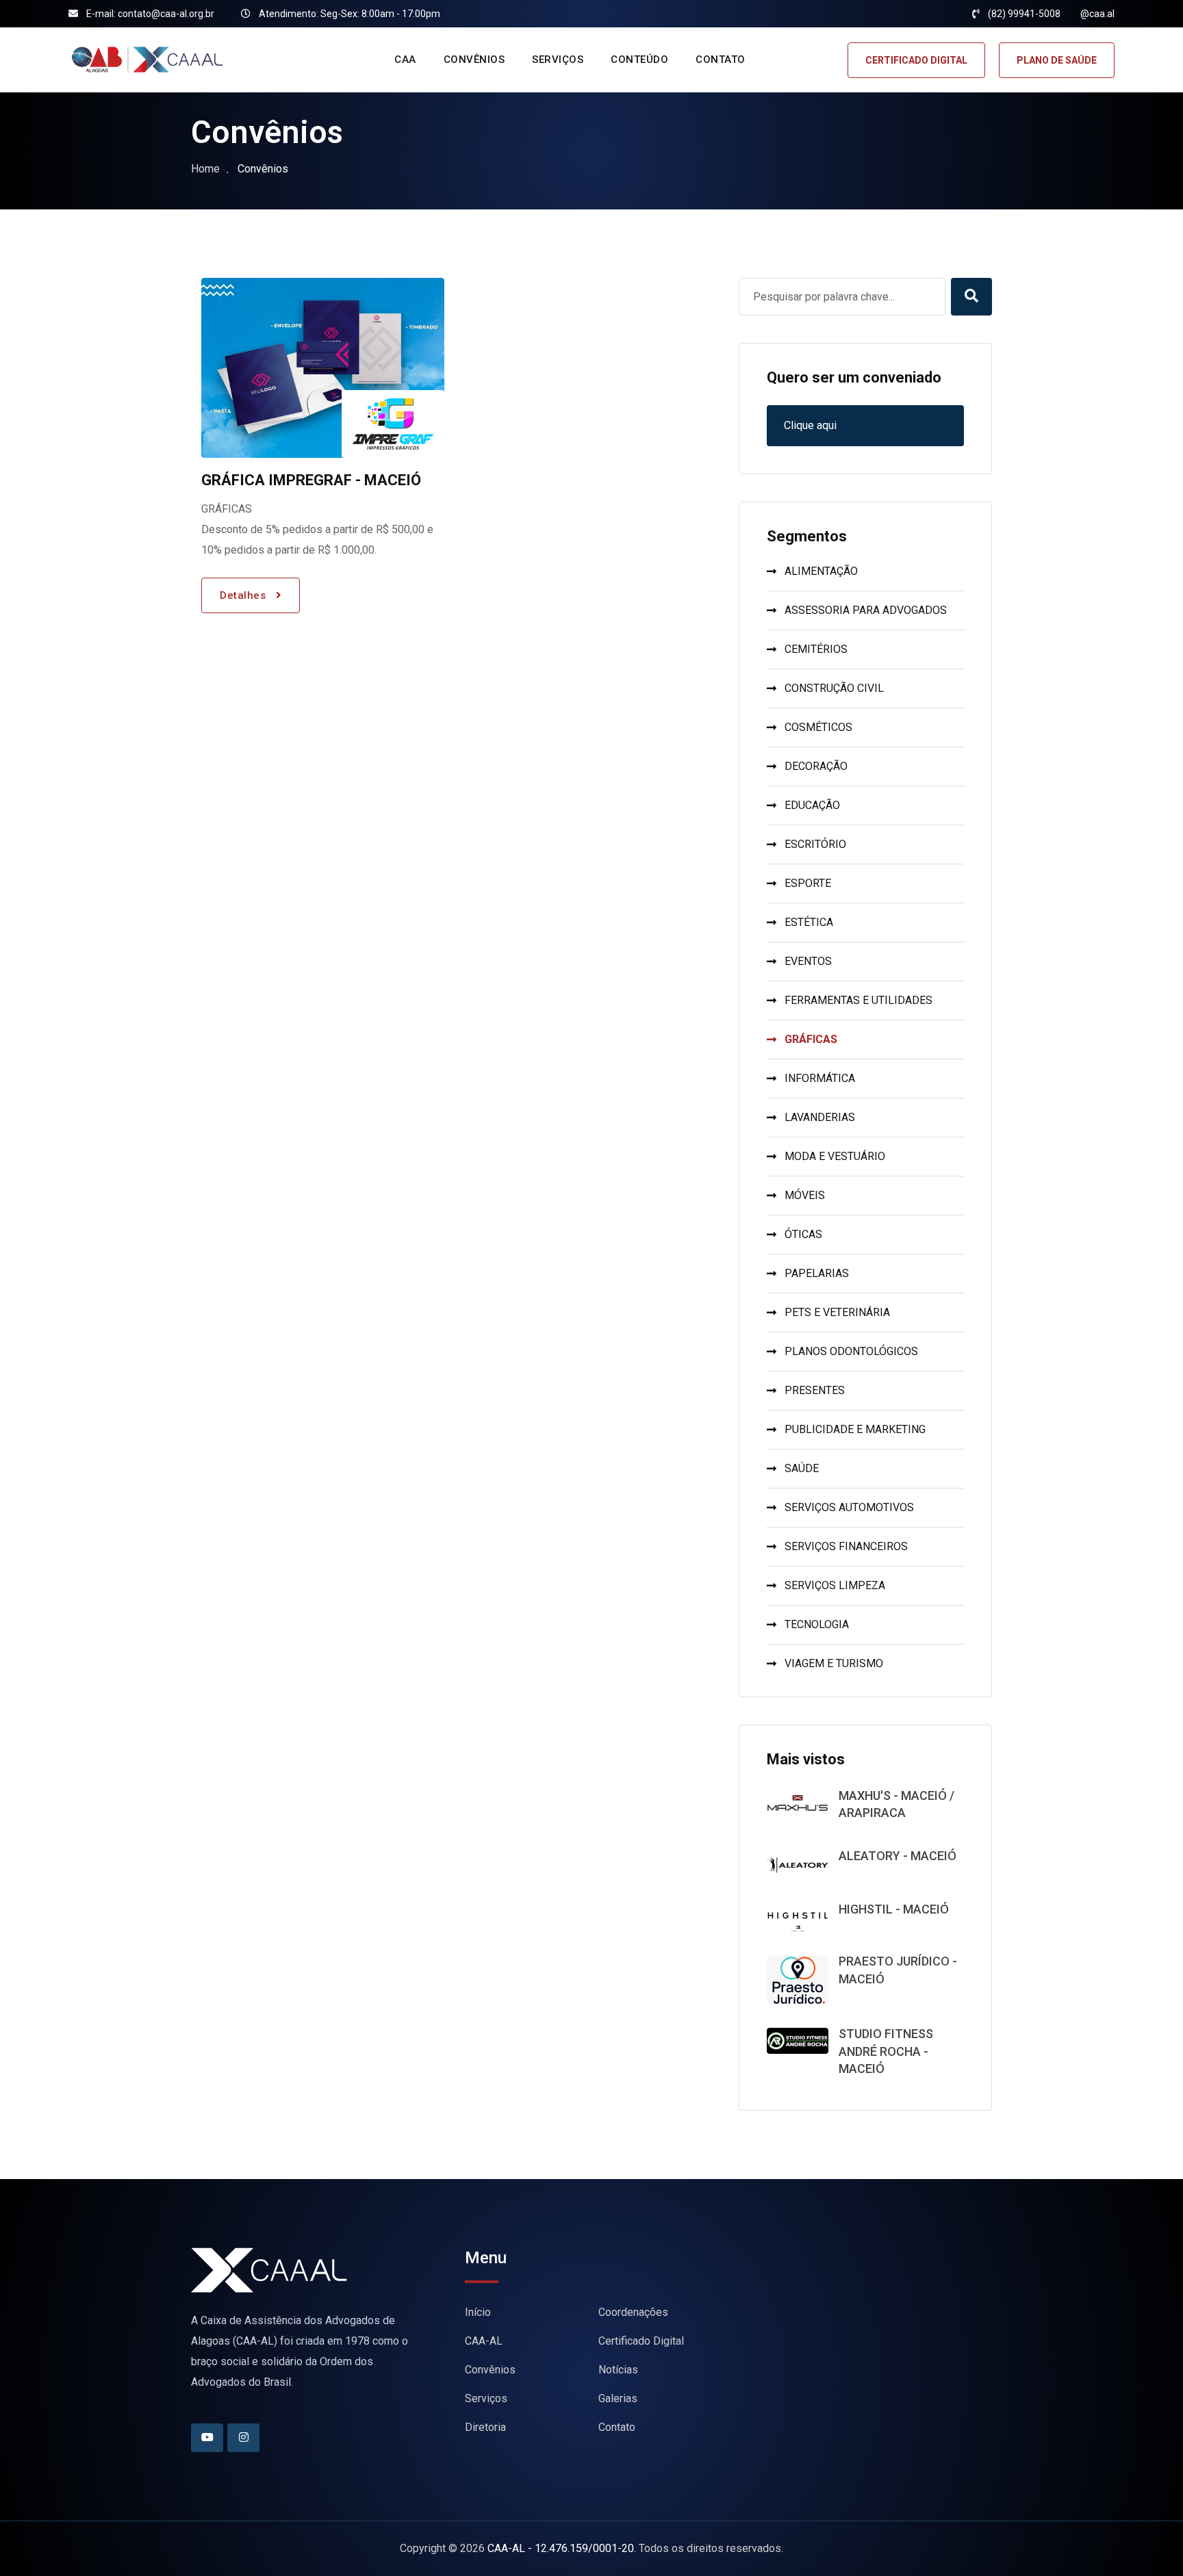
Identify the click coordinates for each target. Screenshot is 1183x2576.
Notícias (618, 2370)
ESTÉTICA (809, 922)
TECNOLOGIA (817, 1624)
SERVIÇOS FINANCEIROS (846, 1546)
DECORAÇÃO (816, 766)
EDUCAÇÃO (812, 805)
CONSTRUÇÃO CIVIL (834, 688)
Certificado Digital (641, 2341)
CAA (405, 60)
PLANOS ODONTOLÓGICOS (851, 1351)
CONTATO (721, 60)
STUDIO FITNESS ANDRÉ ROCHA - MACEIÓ (886, 2051)
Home (205, 169)
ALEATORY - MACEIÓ (898, 1856)
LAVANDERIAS (820, 1117)
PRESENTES (815, 1390)
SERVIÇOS (558, 60)
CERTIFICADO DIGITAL (916, 60)
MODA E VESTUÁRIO (835, 1156)
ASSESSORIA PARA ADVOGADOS (866, 610)
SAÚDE (802, 1468)
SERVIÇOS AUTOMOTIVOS (849, 1507)
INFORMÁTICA (820, 1078)
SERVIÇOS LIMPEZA (835, 1585)
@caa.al (1097, 14)
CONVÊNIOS (474, 60)
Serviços (486, 2398)
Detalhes (244, 595)
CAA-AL (484, 2341)
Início (478, 2312)
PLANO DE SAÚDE (1057, 60)
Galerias (618, 2398)
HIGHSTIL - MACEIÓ (894, 1909)
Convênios (490, 2370)
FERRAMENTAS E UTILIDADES (858, 1000)
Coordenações (633, 2312)
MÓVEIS (805, 1195)
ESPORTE (808, 883)
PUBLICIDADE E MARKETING (855, 1429)
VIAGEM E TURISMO (834, 1663)
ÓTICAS (803, 1234)
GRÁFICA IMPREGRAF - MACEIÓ (311, 480)
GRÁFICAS (811, 1039)
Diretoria (485, 2427)
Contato (617, 2427)
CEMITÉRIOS (816, 649)
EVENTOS (808, 961)
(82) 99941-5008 (1024, 14)
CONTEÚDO (639, 60)
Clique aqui (810, 425)
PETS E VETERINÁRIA (837, 1312)
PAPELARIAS (817, 1273)
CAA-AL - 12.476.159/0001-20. (562, 2548)
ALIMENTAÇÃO (821, 571)
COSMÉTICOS (818, 727)
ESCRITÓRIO (815, 844)
